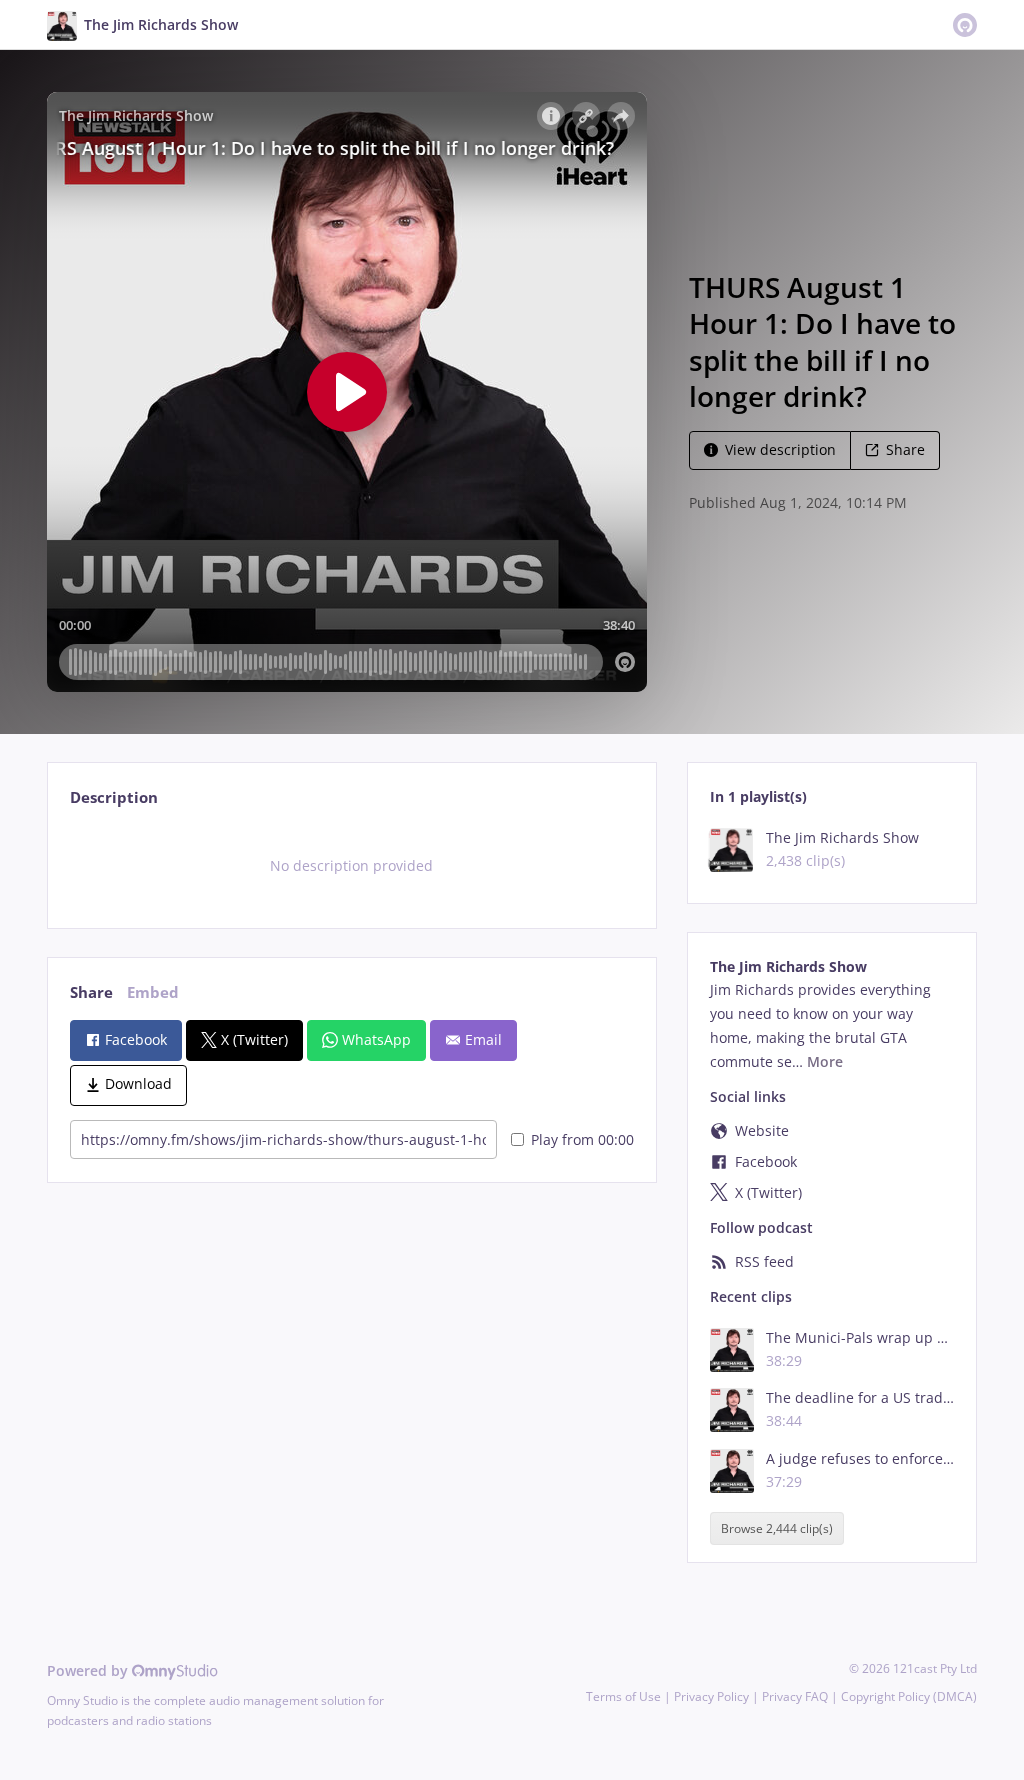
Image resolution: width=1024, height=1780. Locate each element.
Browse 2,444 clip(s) (777, 1528)
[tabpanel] (351, 866)
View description (780, 449)
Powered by (89, 1670)
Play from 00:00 (582, 1139)
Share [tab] (91, 992)
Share (905, 449)
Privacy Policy (711, 1696)
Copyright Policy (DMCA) (909, 1696)
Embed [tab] (153, 992)
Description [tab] (114, 797)
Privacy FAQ (795, 1696)
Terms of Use (623, 1696)
